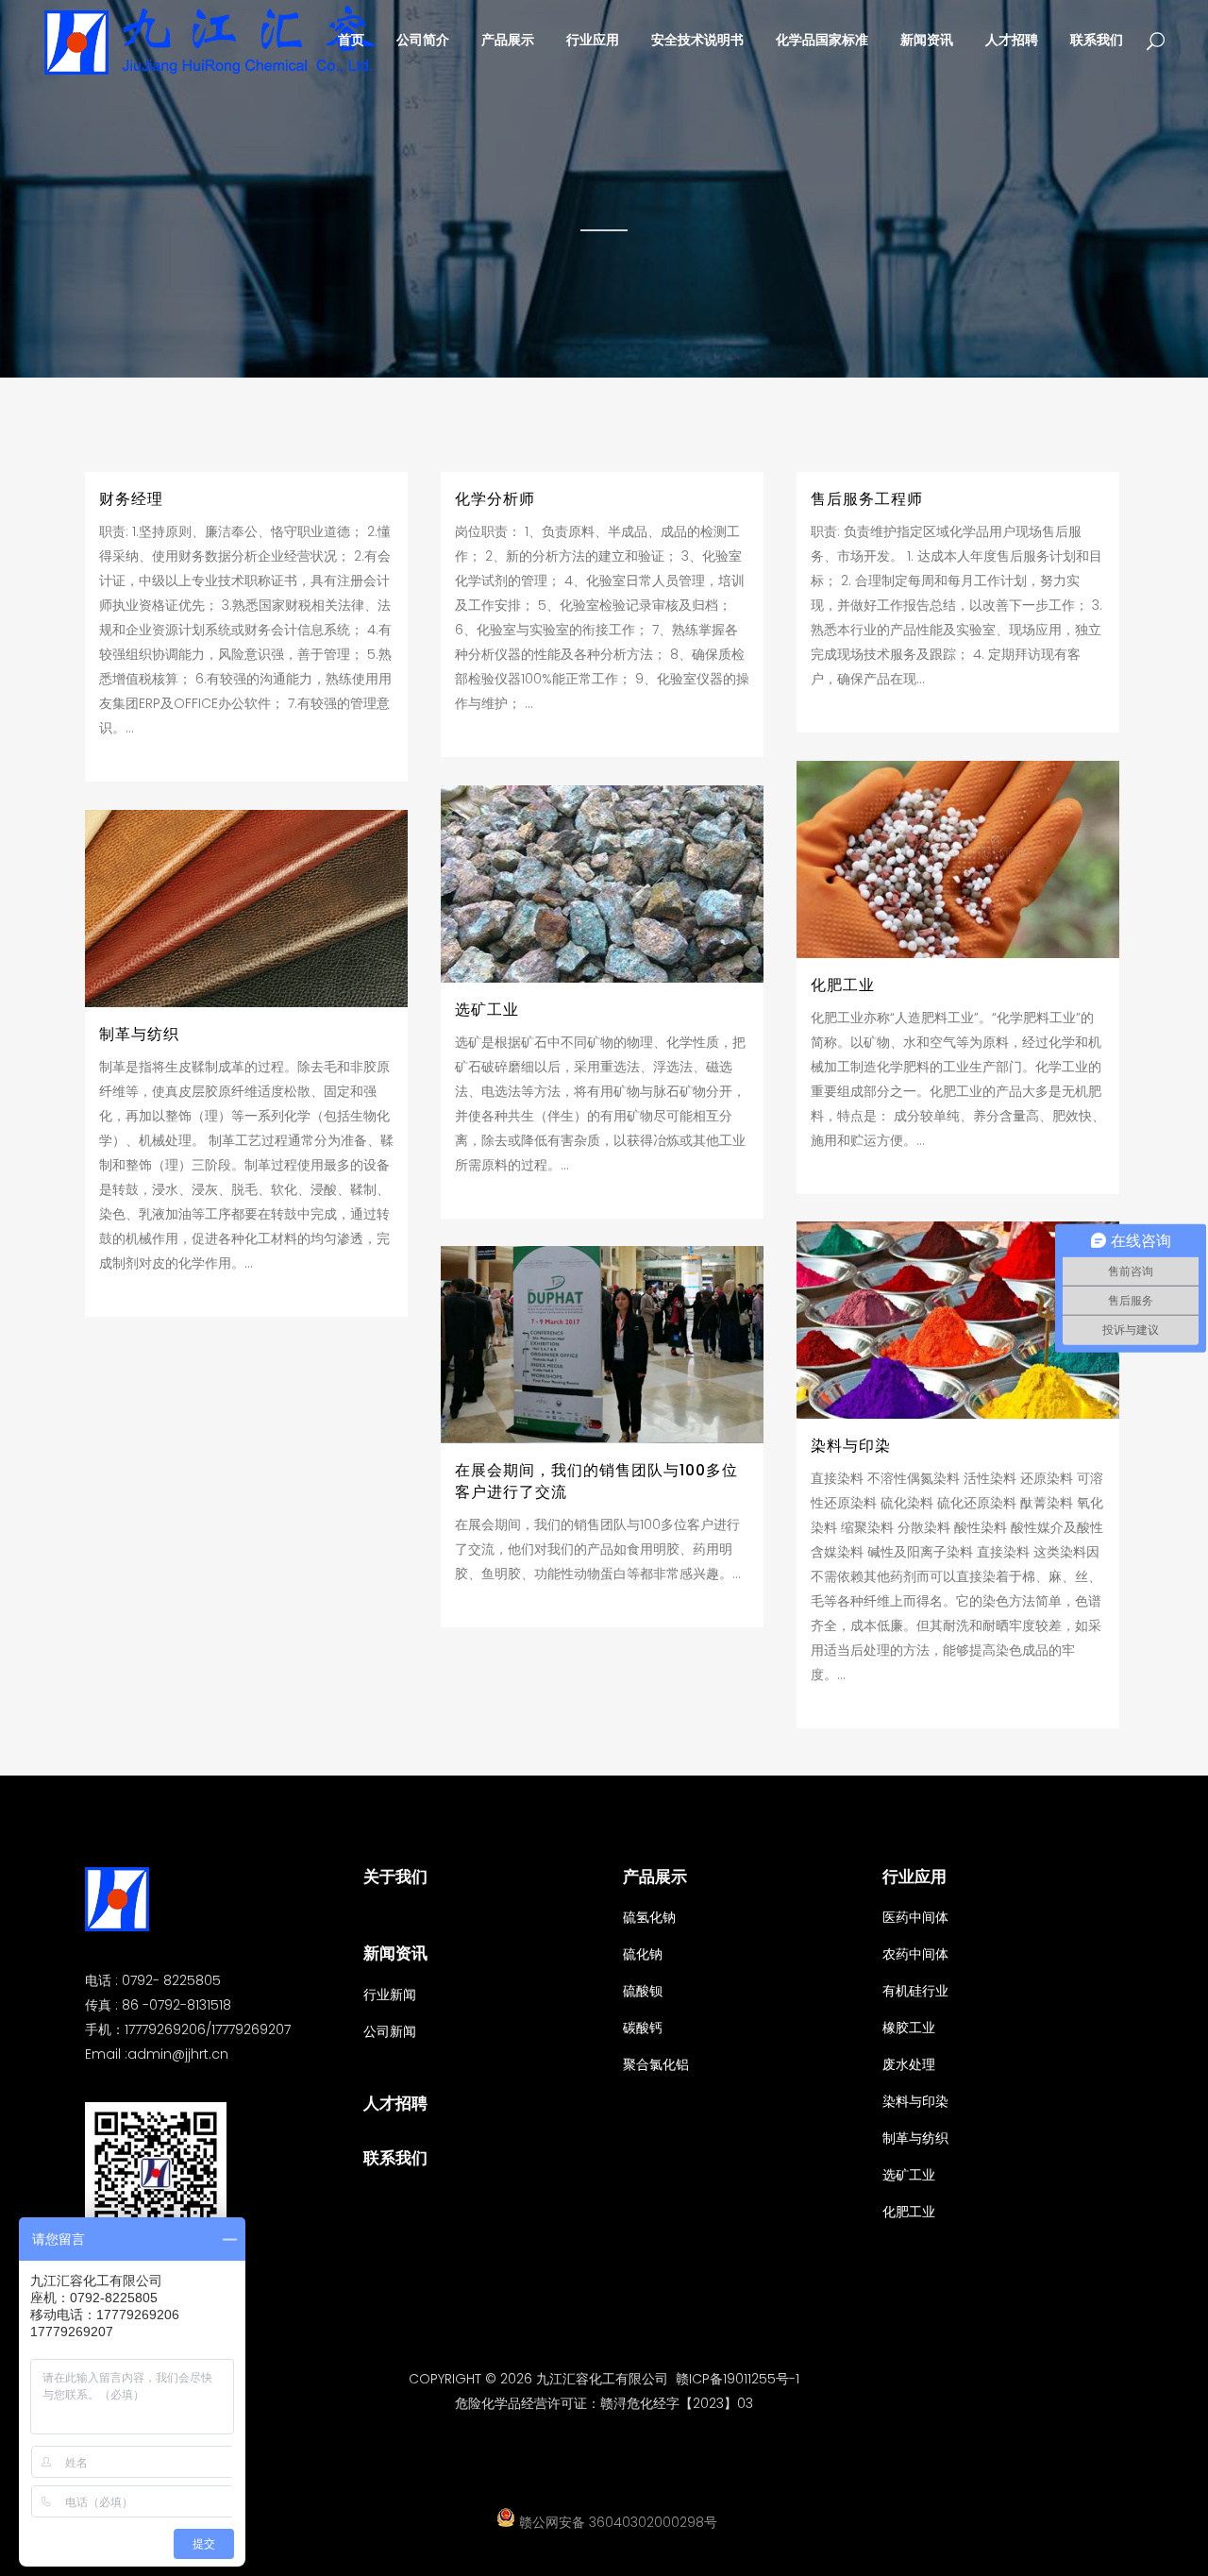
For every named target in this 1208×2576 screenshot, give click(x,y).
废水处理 (909, 2064)
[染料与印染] (958, 1320)
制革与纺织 (139, 1034)
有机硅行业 (915, 1991)
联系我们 (395, 2158)
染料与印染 (851, 1446)
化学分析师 (495, 499)
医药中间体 (915, 1917)
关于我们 (395, 1877)
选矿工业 (487, 1010)
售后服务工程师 (867, 499)
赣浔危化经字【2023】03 (677, 2403)
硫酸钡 (643, 1991)
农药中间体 (915, 1954)
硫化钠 (643, 1954)
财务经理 (131, 499)
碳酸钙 (643, 2028)
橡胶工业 (909, 2028)
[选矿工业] (602, 884)
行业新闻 (390, 1995)
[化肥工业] (958, 859)
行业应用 (914, 1877)
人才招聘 (395, 2103)
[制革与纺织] (246, 909)
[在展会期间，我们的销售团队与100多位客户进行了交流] (602, 1345)
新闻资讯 (395, 1953)
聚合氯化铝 (656, 2064)
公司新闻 (390, 2031)
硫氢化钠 (649, 1917)
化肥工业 (843, 985)
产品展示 (655, 1877)
